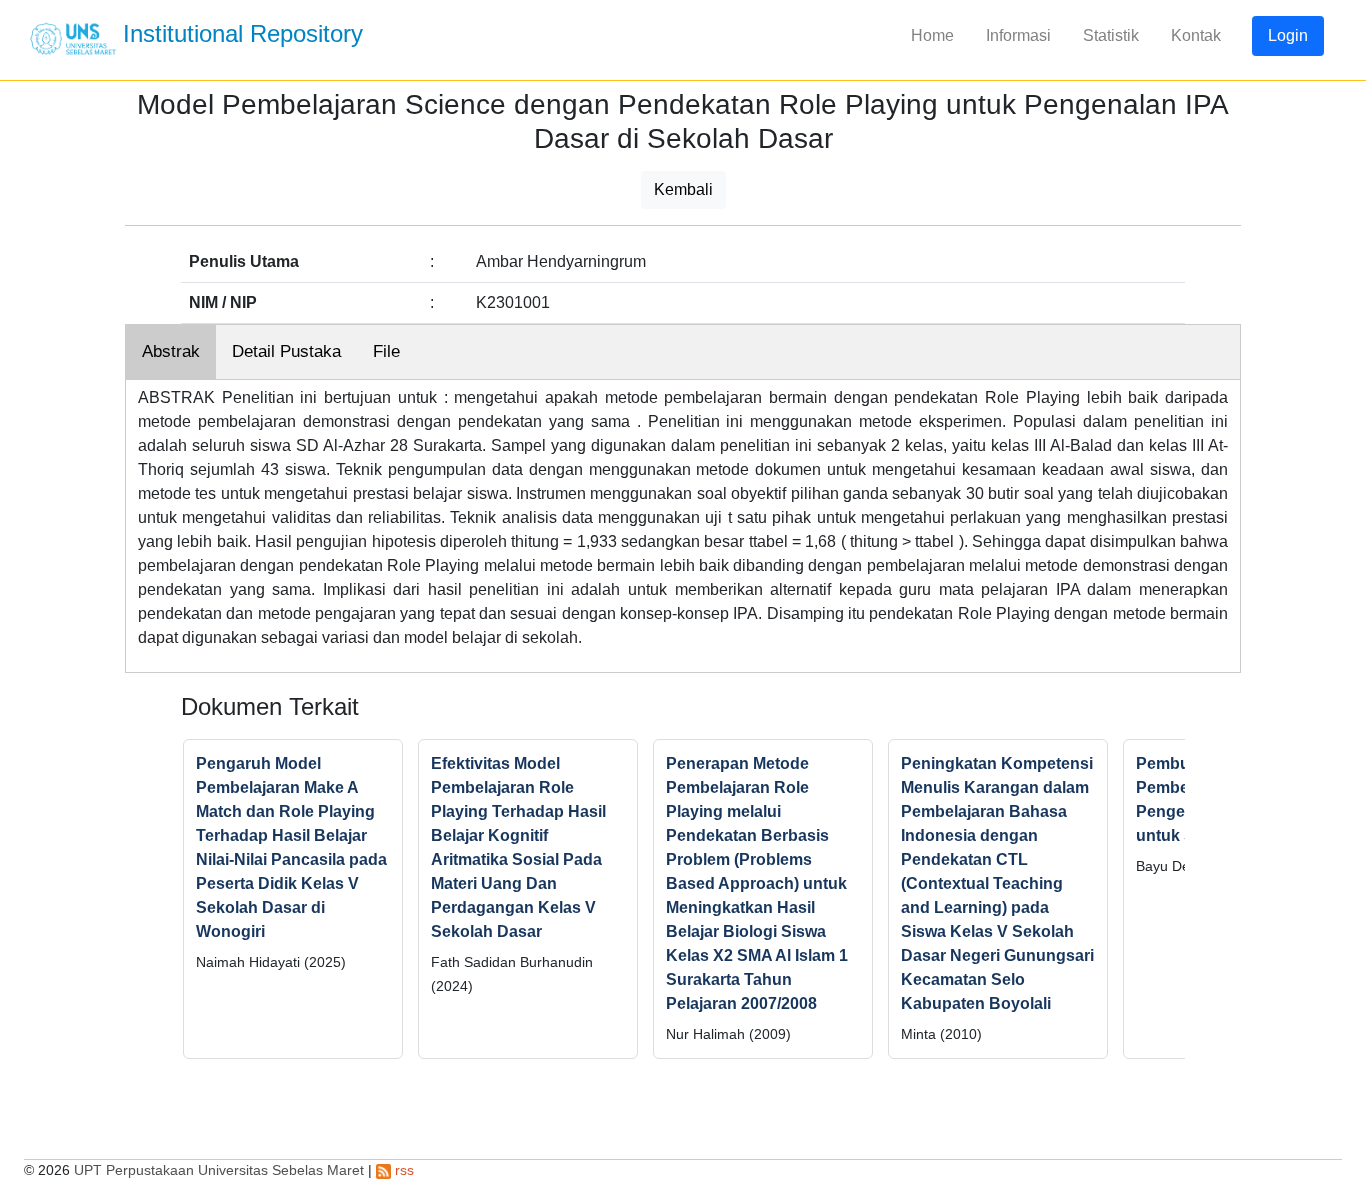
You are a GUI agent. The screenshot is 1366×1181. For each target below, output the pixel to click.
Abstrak (171, 351)
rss (402, 1170)
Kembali (683, 189)
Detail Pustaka (286, 351)
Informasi (1018, 35)
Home (932, 35)
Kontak (1196, 35)
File (386, 351)
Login (1288, 35)
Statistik (1111, 35)
